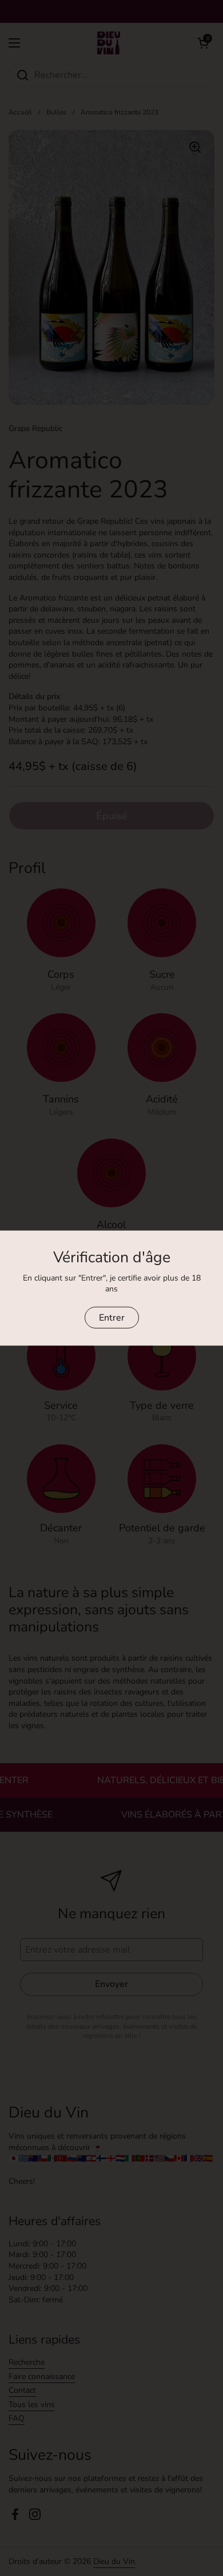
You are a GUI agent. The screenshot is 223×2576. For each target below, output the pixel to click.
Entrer (112, 1317)
